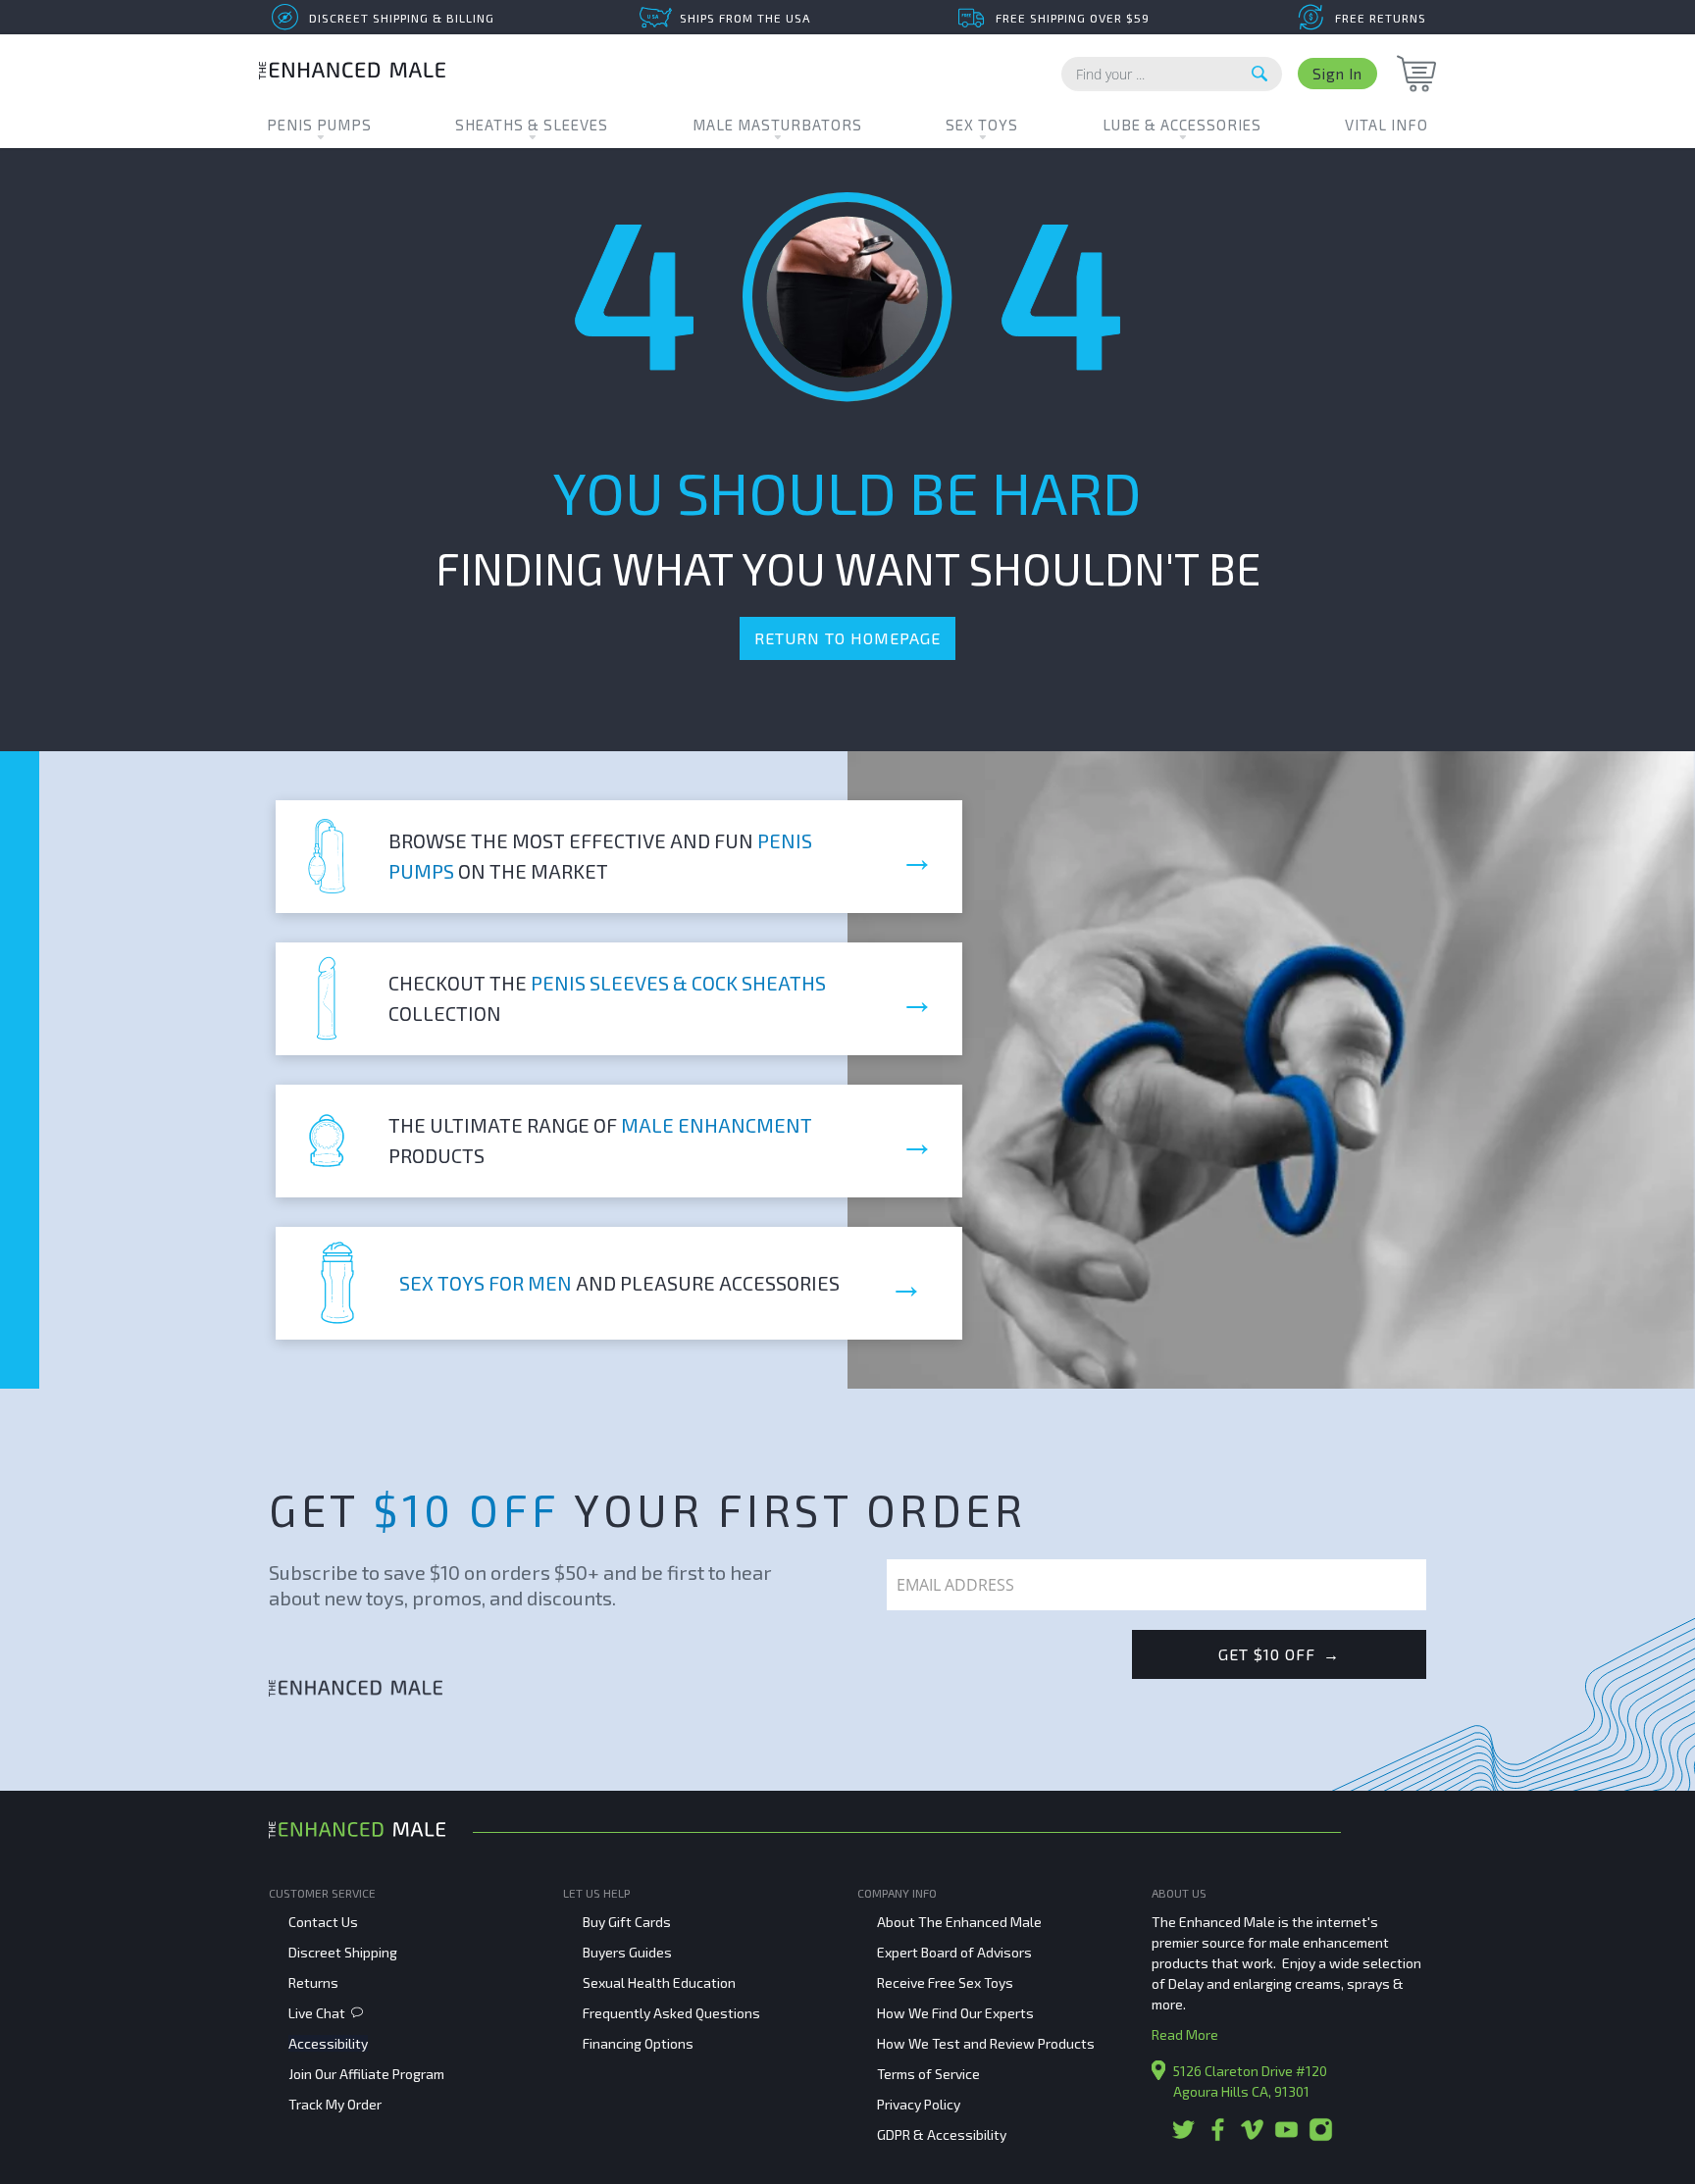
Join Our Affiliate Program (366, 2074)
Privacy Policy (919, 2104)
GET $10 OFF (1279, 1654)
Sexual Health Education (659, 1982)
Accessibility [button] (328, 2043)
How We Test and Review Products (986, 2043)
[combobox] (1172, 74)
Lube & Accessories (1182, 125)
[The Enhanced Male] (352, 73)
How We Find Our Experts (955, 2013)
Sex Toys (982, 125)
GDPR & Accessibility (942, 2134)
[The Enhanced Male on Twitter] (1183, 2136)
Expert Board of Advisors (954, 1952)
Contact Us (323, 1922)
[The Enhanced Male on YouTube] (1286, 2136)
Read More (1185, 2034)
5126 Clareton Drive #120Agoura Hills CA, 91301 (1250, 2081)
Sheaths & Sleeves (532, 125)
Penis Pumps (319, 125)
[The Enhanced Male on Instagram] (1321, 2136)
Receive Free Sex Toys (945, 1982)
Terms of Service (928, 2074)
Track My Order (335, 2104)
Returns (313, 1982)
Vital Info (1387, 125)
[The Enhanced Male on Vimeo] (1252, 2136)
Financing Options (638, 2043)
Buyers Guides (627, 1952)
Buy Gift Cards (627, 1922)
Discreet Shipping (343, 1952)
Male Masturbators (777, 125)
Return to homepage (847, 638)
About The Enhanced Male (959, 1922)
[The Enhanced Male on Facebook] (1218, 2136)
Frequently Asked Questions (671, 2013)
